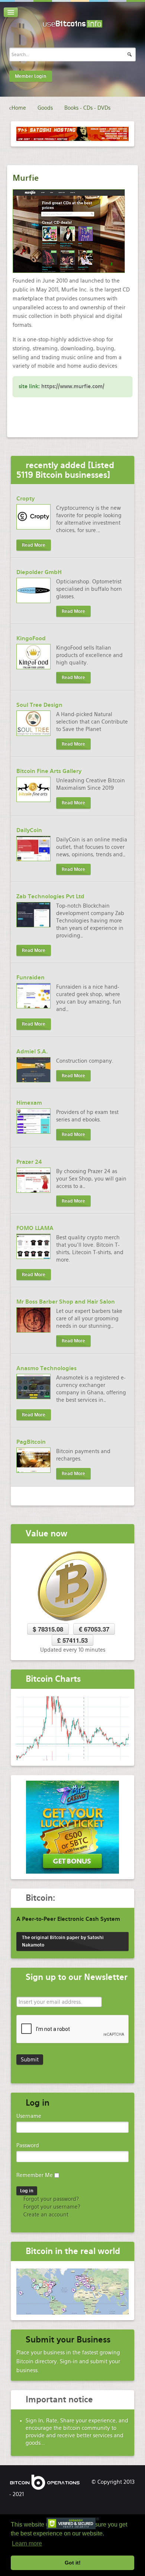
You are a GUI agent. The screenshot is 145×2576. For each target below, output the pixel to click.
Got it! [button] (73, 2563)
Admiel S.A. (32, 1052)
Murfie (26, 178)
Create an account (45, 2215)
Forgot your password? (50, 2199)
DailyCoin (29, 830)
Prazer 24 (29, 1162)
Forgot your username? (51, 2207)
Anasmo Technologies (46, 1368)
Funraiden (30, 978)
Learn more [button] (27, 2543)
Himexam (29, 1103)
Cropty (25, 499)
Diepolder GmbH (39, 572)
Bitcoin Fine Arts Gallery (49, 771)
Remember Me (35, 2175)
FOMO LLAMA (35, 1228)
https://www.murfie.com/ (73, 386)
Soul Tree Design (39, 705)
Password (28, 2145)
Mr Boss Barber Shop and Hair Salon (66, 1302)
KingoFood (31, 638)
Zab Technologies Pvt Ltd (50, 896)
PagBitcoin (31, 1442)
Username (29, 2116)
